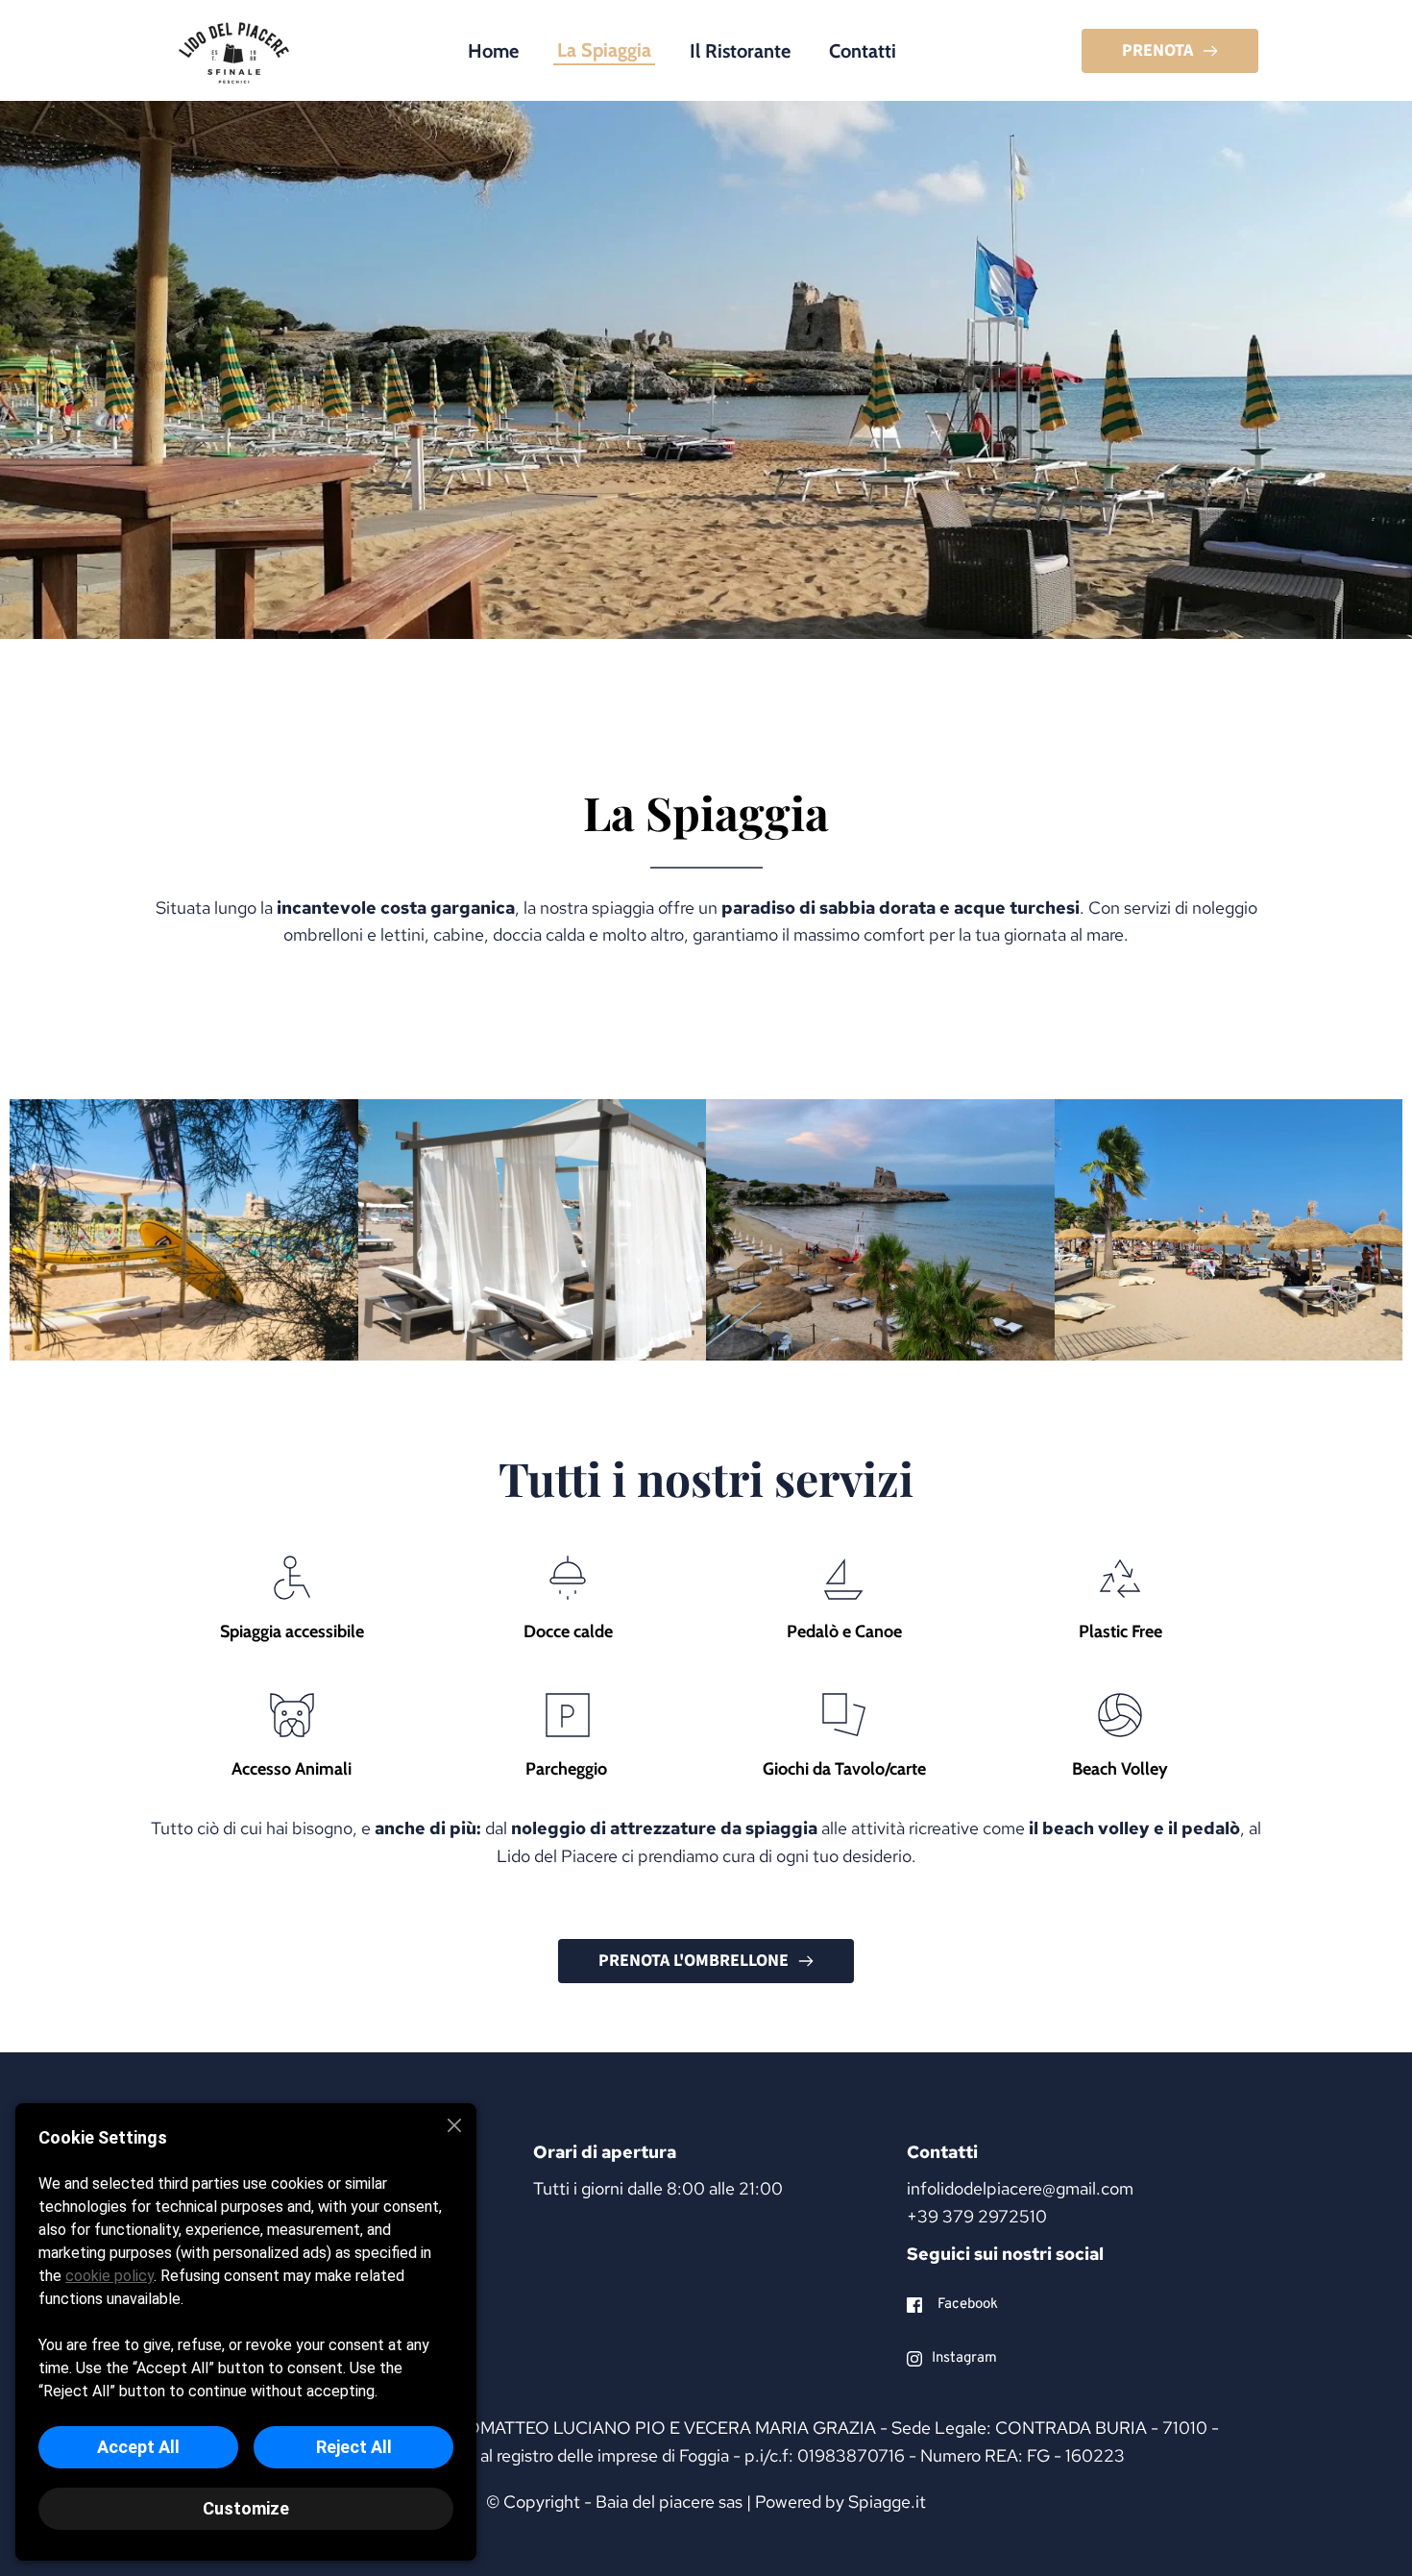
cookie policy (110, 2276)
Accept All (138, 2447)
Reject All (354, 2447)
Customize (246, 2508)
